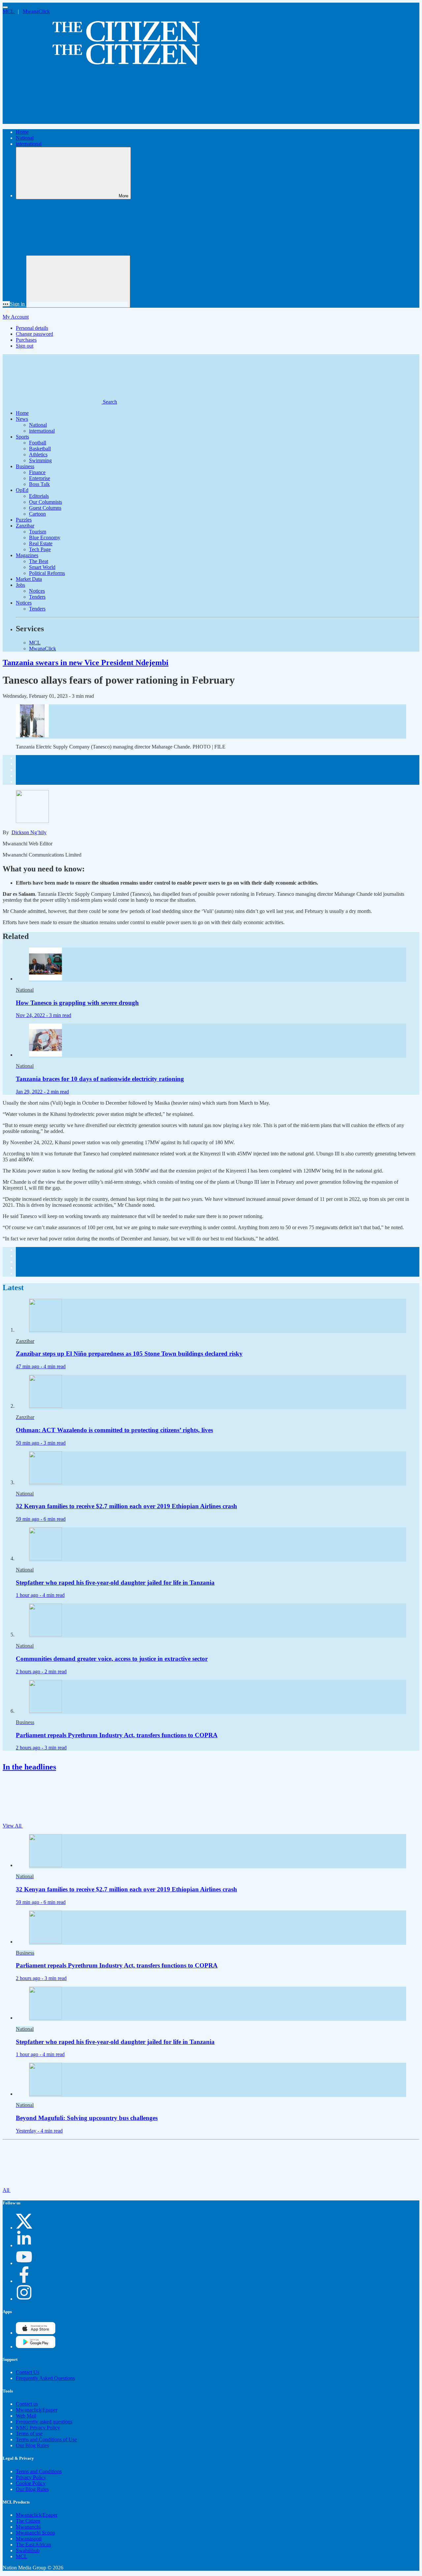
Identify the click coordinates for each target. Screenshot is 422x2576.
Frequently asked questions (44, 2422)
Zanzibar (25, 526)
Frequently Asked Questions (45, 2378)
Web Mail (26, 2416)
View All (13, 1826)
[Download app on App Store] (36, 2347)
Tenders (37, 597)
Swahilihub (28, 2550)
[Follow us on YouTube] (24, 2263)
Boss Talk (39, 484)
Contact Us (28, 2372)
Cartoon (37, 514)
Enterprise (40, 478)
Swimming (40, 460)
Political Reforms (47, 573)
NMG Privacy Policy (38, 2428)
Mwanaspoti (29, 2539)
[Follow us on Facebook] (24, 2281)
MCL (9, 11)
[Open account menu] (78, 282)
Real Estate (41, 543)
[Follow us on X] (24, 2228)
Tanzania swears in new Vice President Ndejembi (86, 663)
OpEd (22, 490)
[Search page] (52, 121)
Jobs (20, 585)
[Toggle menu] (5, 7)
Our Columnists (45, 502)
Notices (37, 591)
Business (25, 466)
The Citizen (28, 2521)
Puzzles (24, 520)
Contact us (27, 2404)
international (29, 144)
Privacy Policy (31, 2477)
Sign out (25, 346)
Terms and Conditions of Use (46, 2439)
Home (22, 132)
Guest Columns (45, 508)
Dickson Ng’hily (29, 832)
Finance (37, 472)
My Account (16, 317)
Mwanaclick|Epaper (37, 2410)
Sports (22, 437)
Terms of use (29, 2434)
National (25, 138)
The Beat (39, 561)
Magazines (27, 555)
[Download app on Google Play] (36, 2333)
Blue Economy (45, 538)
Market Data (29, 579)
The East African (33, 2545)
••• (6, 304)
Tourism (38, 532)
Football (38, 443)
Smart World (42, 567)
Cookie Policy (31, 2483)
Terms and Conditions (39, 2471)
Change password (34, 334)
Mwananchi (28, 2527)
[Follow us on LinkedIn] (24, 2245)
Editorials (39, 496)
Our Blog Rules (32, 2445)
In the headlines (29, 1767)
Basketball (40, 449)
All (7, 2190)
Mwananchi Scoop (35, 2533)
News (22, 419)
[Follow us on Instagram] (24, 2299)
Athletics (38, 454)
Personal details (32, 328)
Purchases (26, 340)
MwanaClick (36, 11)
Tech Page (40, 549)
